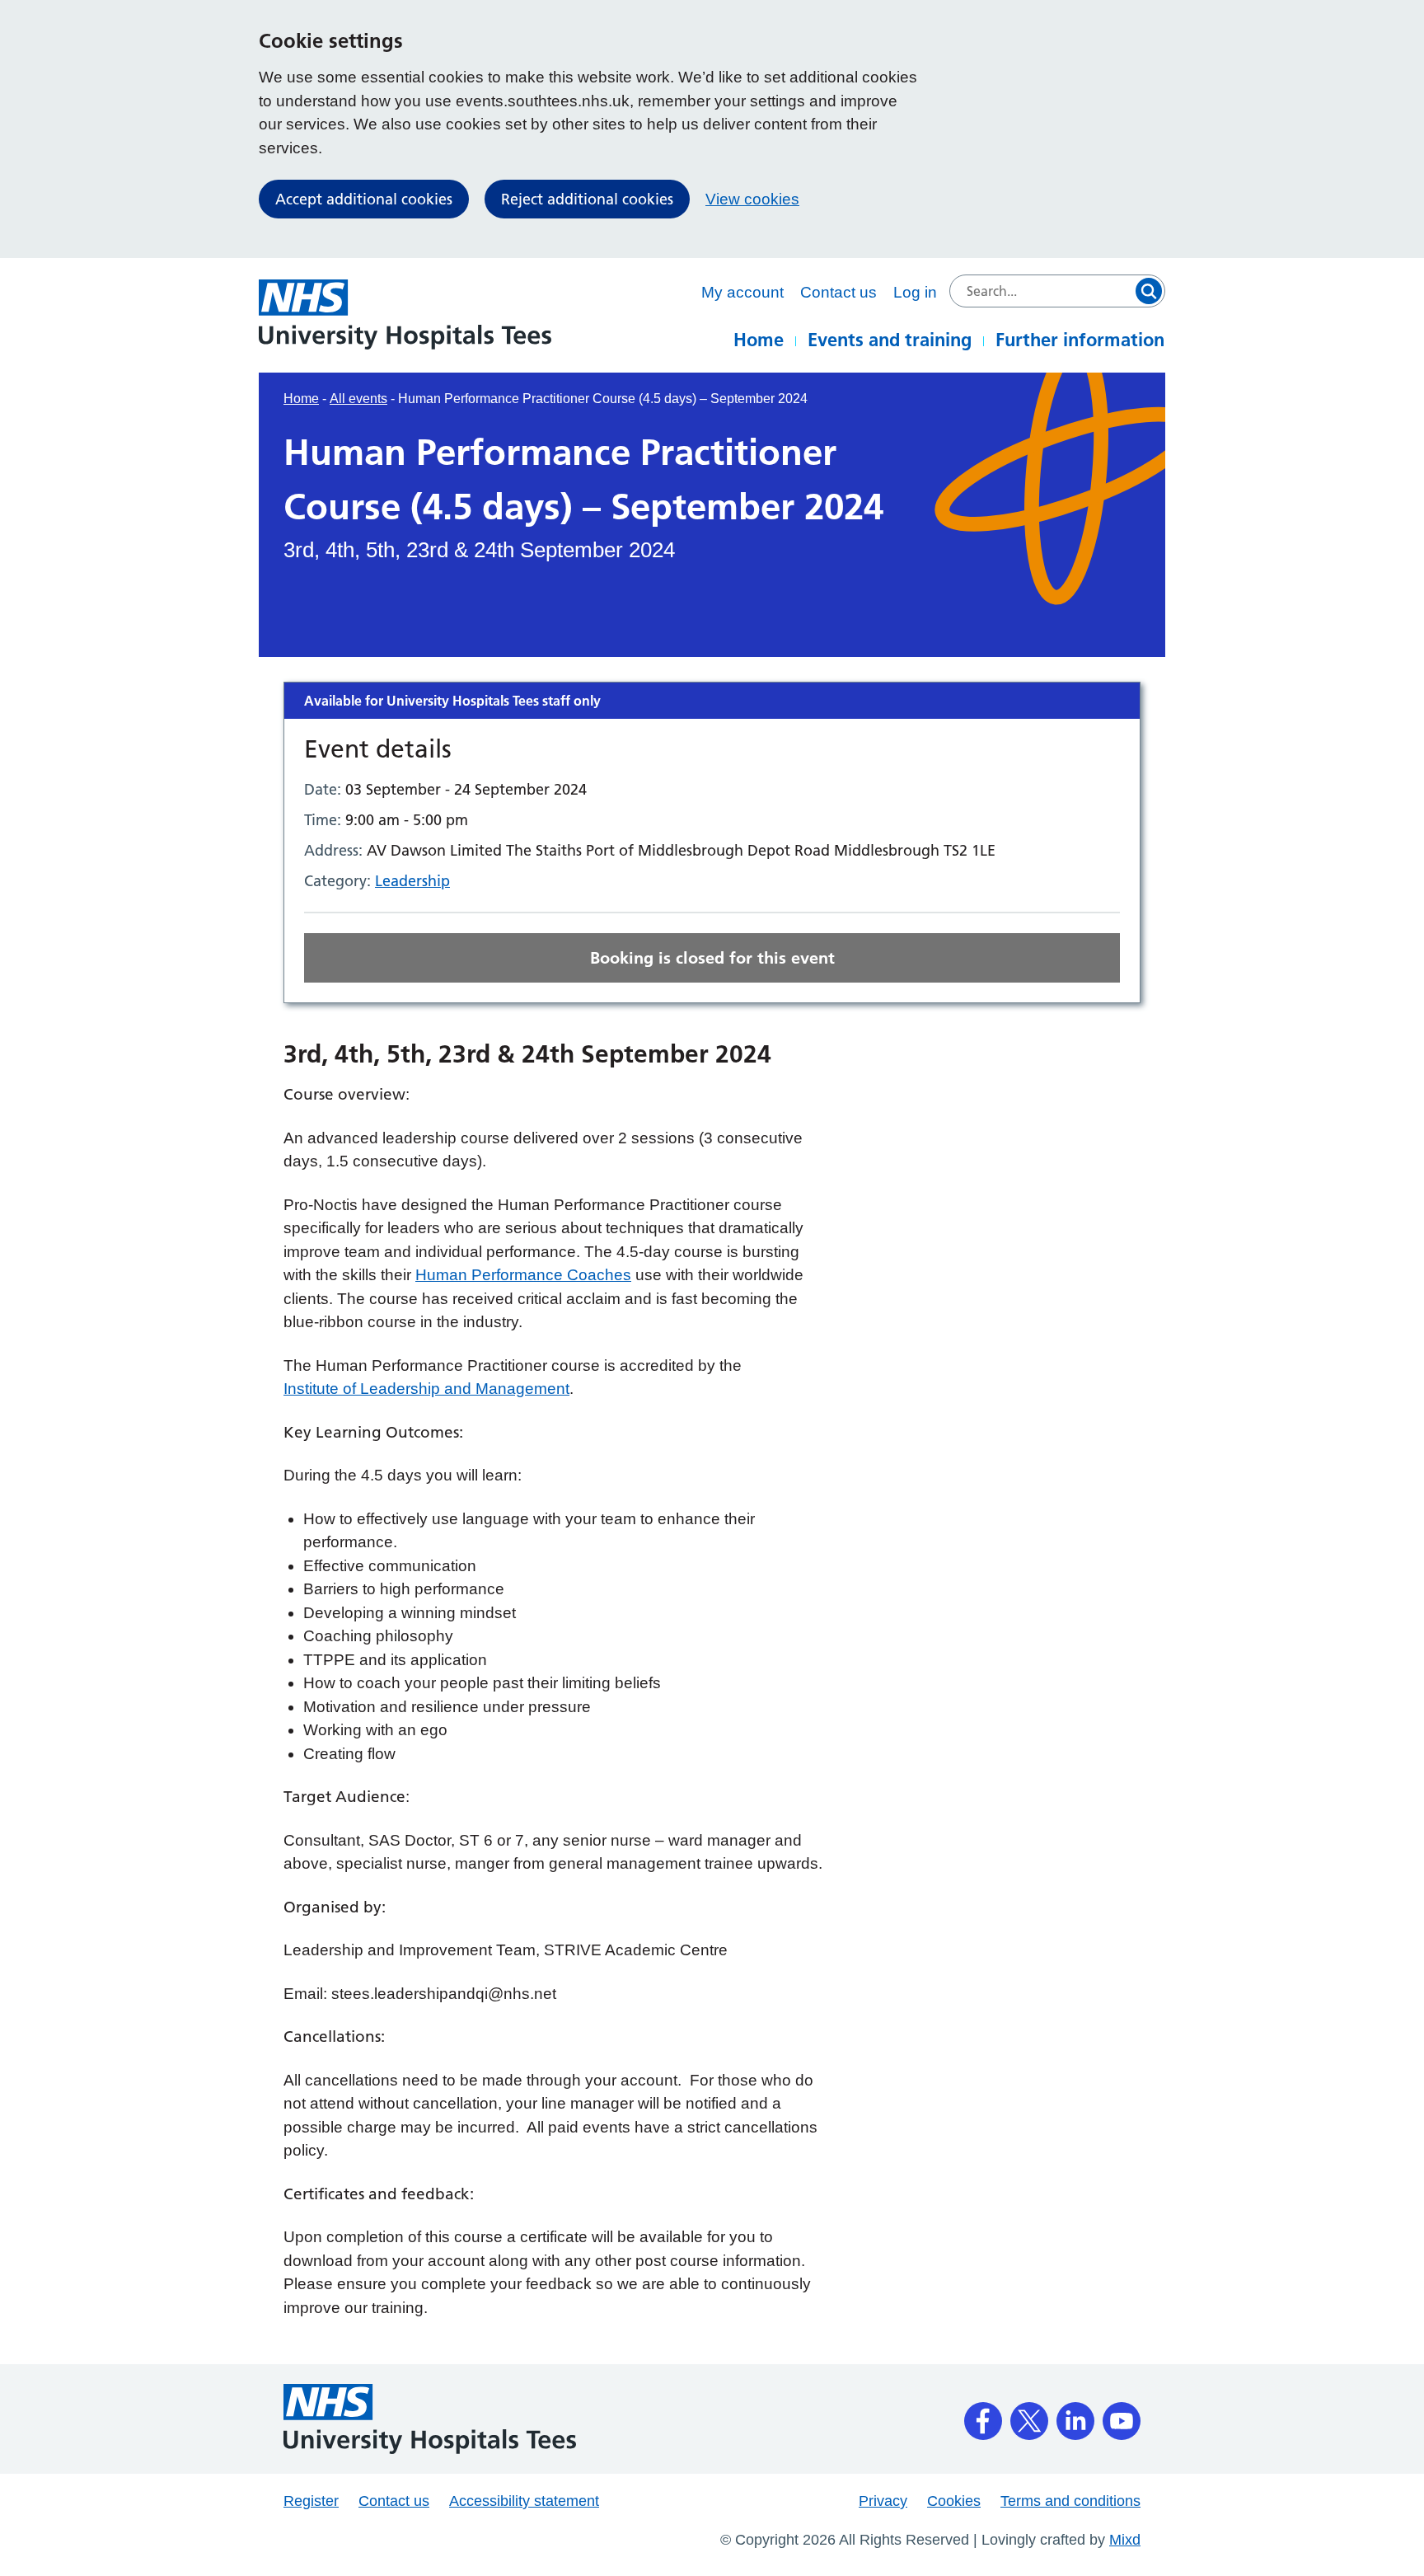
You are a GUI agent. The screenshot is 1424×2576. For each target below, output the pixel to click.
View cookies (752, 199)
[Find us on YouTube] (1122, 2415)
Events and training (890, 340)
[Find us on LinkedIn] (1075, 2415)
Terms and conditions (1070, 2501)
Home (759, 340)
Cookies (954, 2501)
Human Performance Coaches (523, 1275)
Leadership (412, 881)
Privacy (883, 2501)
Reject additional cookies (587, 199)
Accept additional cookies (364, 199)
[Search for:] (1057, 291)
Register (311, 2501)
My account (742, 292)
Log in (915, 292)
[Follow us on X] (1029, 2415)
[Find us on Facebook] (983, 2415)
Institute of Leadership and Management (426, 1389)
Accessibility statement (524, 2501)
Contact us (838, 292)
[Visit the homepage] (405, 314)
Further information (1080, 340)
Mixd (1125, 2540)
